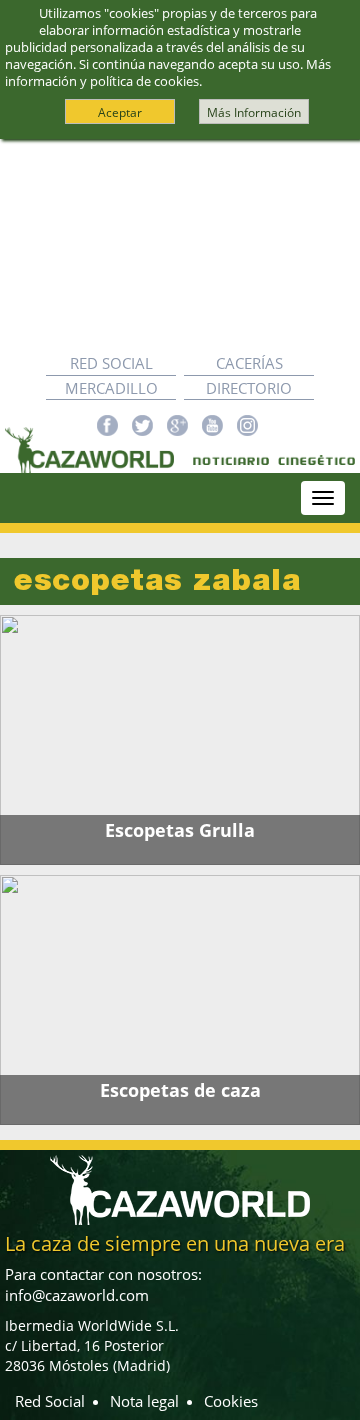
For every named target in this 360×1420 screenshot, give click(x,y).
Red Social (111, 363)
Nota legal (144, 1401)
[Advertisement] (180, 245)
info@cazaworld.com (77, 1295)
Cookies (231, 1401)
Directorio (249, 388)
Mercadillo (111, 388)
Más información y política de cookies (168, 72)
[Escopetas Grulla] (180, 740)
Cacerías (249, 363)
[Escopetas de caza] (180, 1000)
